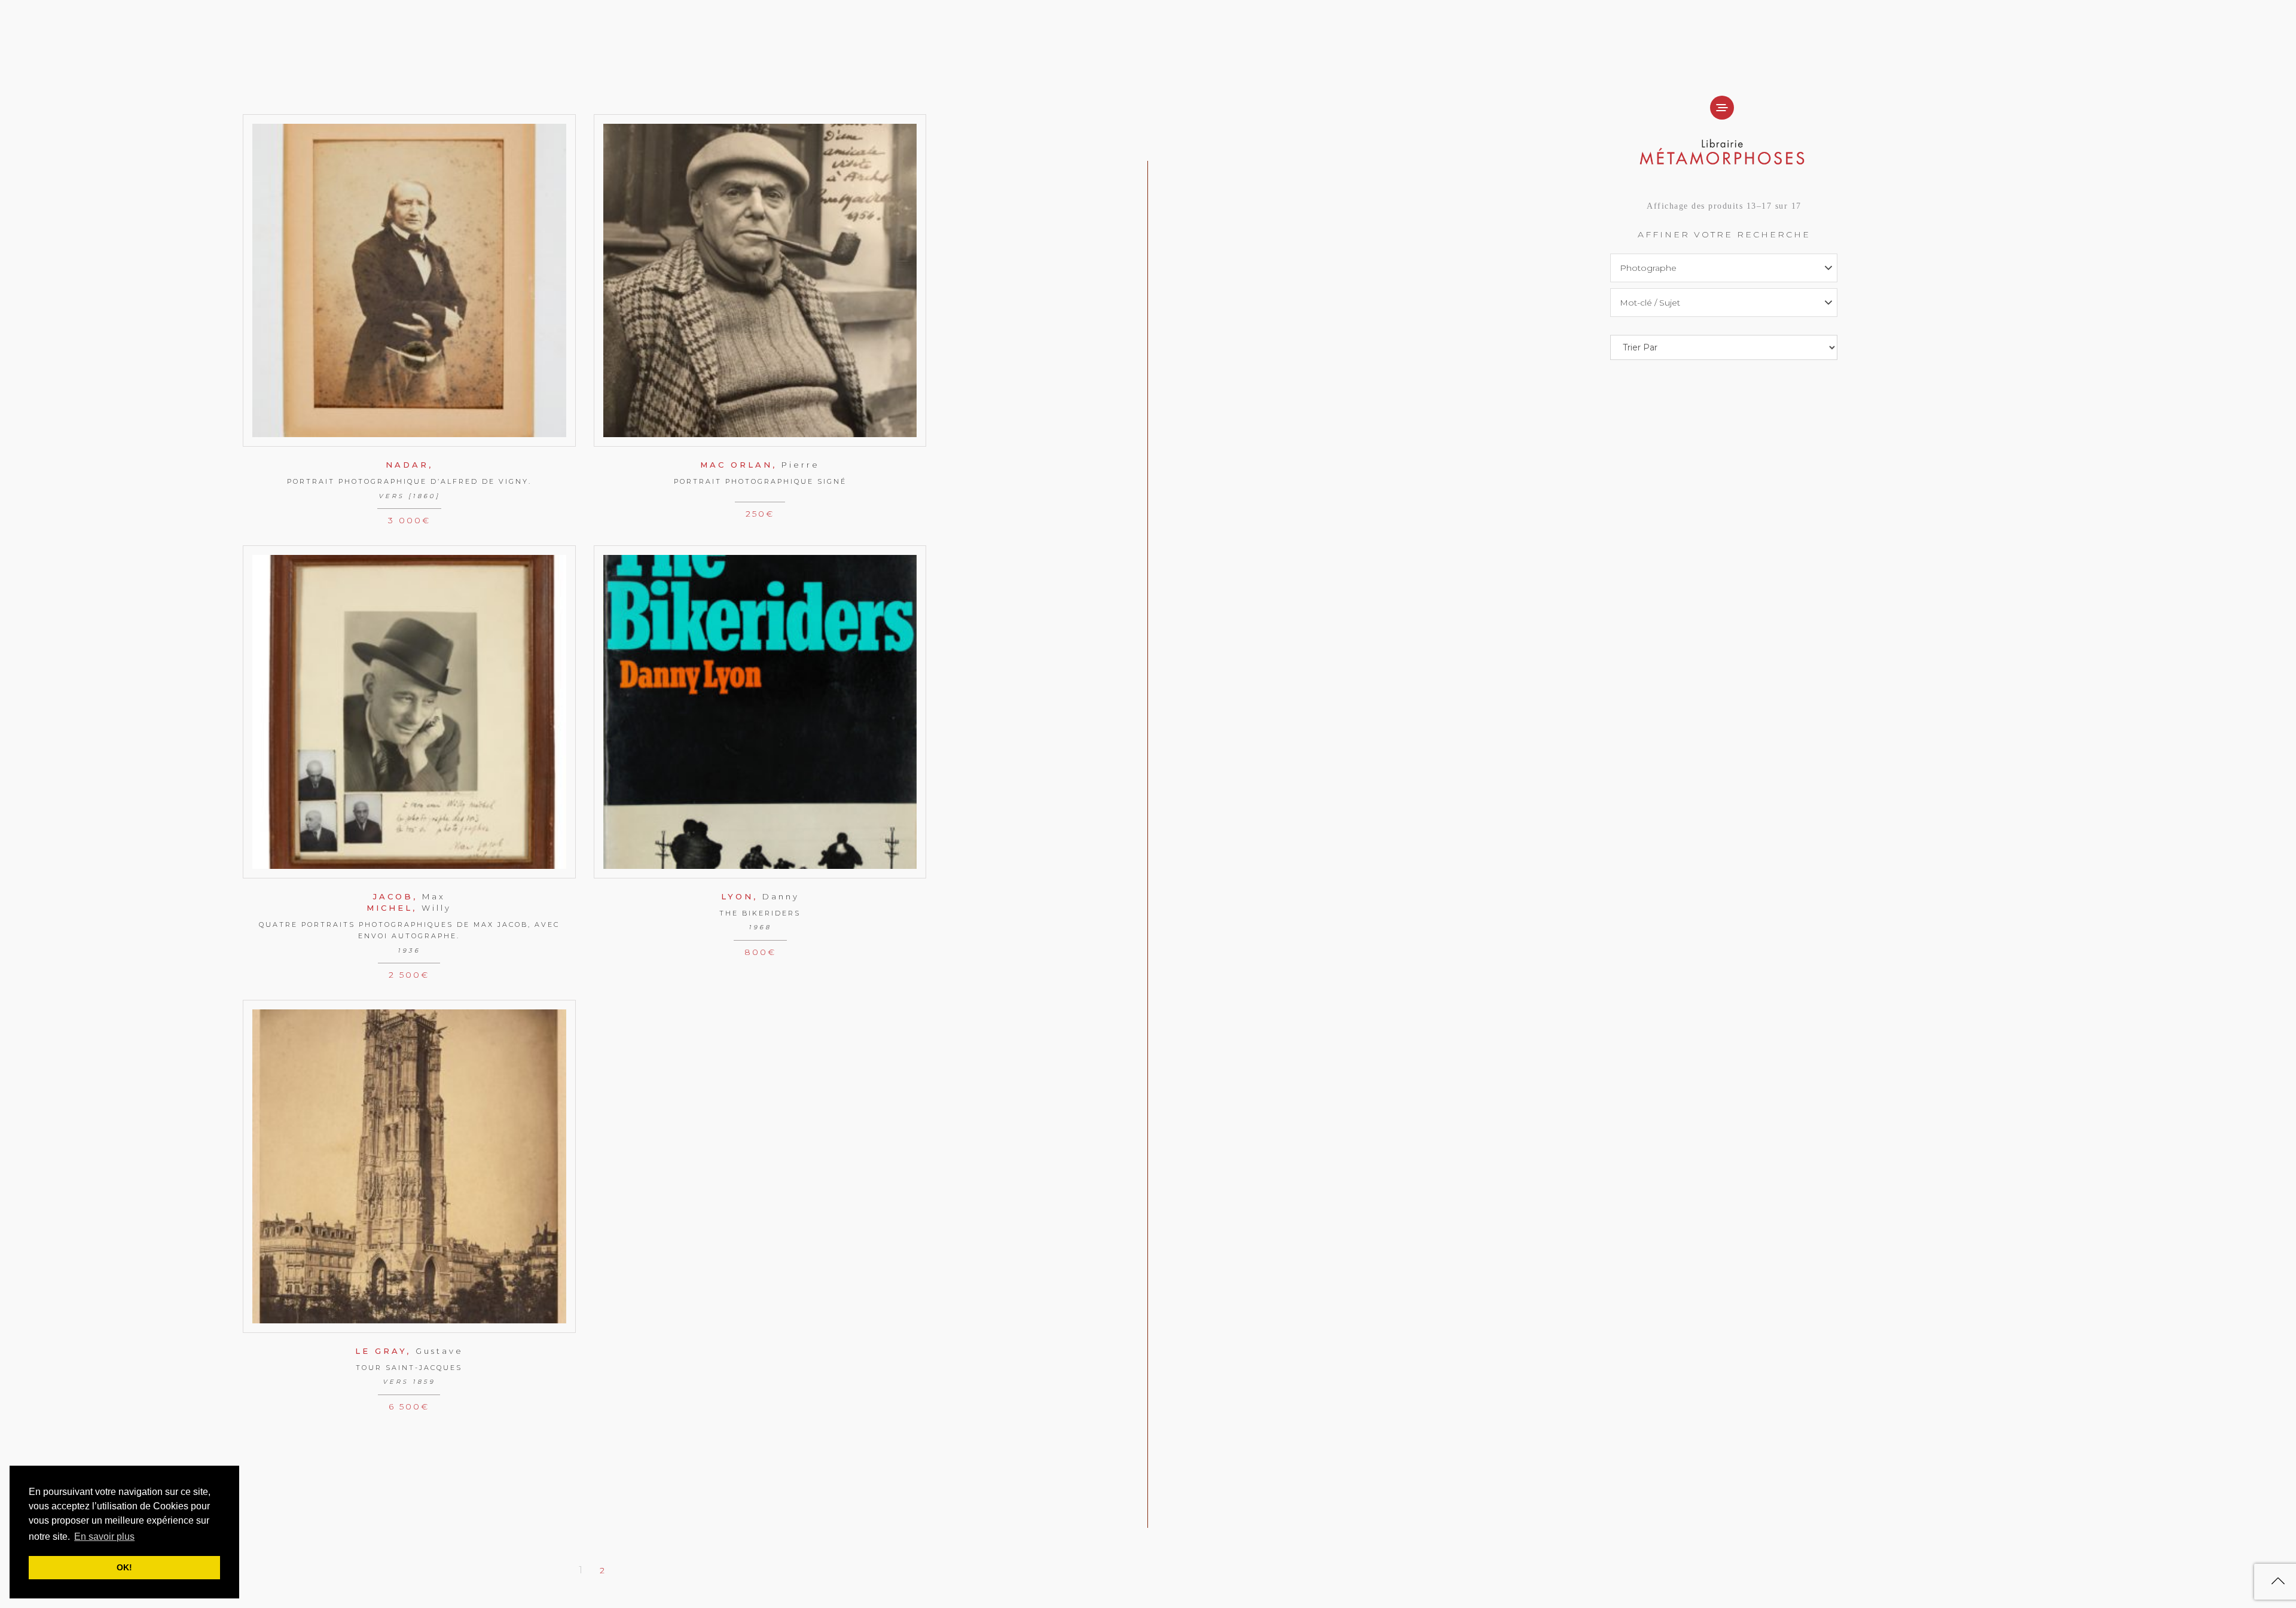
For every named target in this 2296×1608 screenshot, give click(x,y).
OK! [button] (124, 1567)
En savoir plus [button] (104, 1537)
